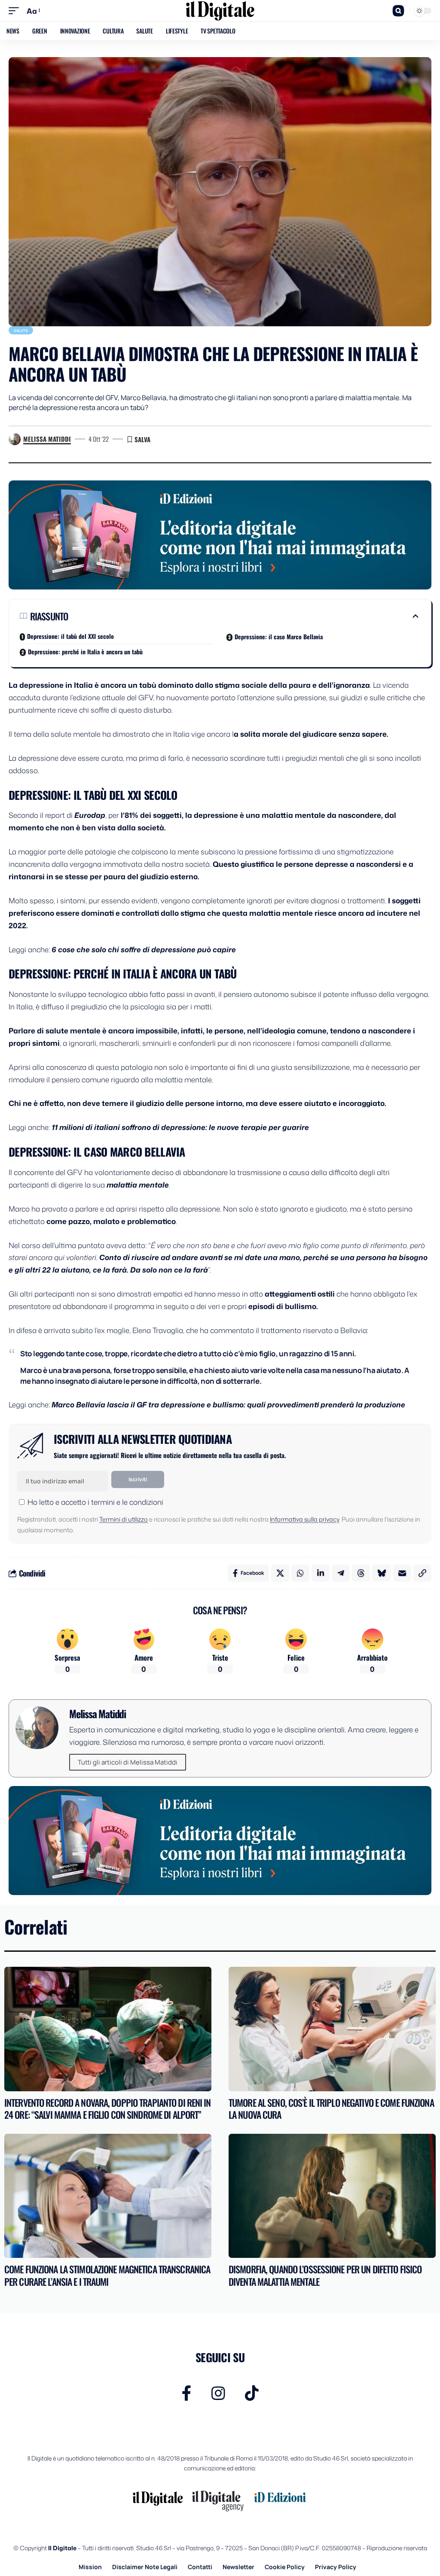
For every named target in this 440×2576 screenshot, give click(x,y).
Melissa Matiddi (47, 439)
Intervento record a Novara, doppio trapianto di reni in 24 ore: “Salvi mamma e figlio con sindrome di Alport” (108, 2109)
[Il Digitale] (220, 11)
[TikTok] (252, 2393)
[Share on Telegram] (341, 1573)
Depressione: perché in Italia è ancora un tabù (85, 652)
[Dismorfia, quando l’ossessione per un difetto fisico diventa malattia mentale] (332, 2196)
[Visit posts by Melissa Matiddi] (15, 439)
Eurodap (90, 815)
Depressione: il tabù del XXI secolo (70, 636)
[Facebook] (187, 2393)
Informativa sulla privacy (304, 1519)
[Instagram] (218, 2393)
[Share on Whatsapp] (300, 1573)
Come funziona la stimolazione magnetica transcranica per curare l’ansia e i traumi (107, 2275)
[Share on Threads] (361, 1573)
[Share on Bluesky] (382, 1573)
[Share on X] (280, 1573)
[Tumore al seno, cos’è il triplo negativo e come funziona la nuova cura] (332, 2029)
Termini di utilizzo (124, 1519)
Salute (21, 330)
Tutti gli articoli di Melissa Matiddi (128, 1762)
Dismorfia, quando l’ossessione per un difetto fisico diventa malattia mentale (325, 2275)
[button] (16, 11)
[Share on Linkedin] (321, 1573)
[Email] (402, 1573)
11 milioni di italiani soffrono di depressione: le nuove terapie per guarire (180, 1127)
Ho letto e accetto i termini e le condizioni (95, 1502)
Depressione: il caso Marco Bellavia (279, 636)
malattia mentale (138, 1185)
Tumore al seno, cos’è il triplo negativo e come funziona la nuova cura (331, 2109)
